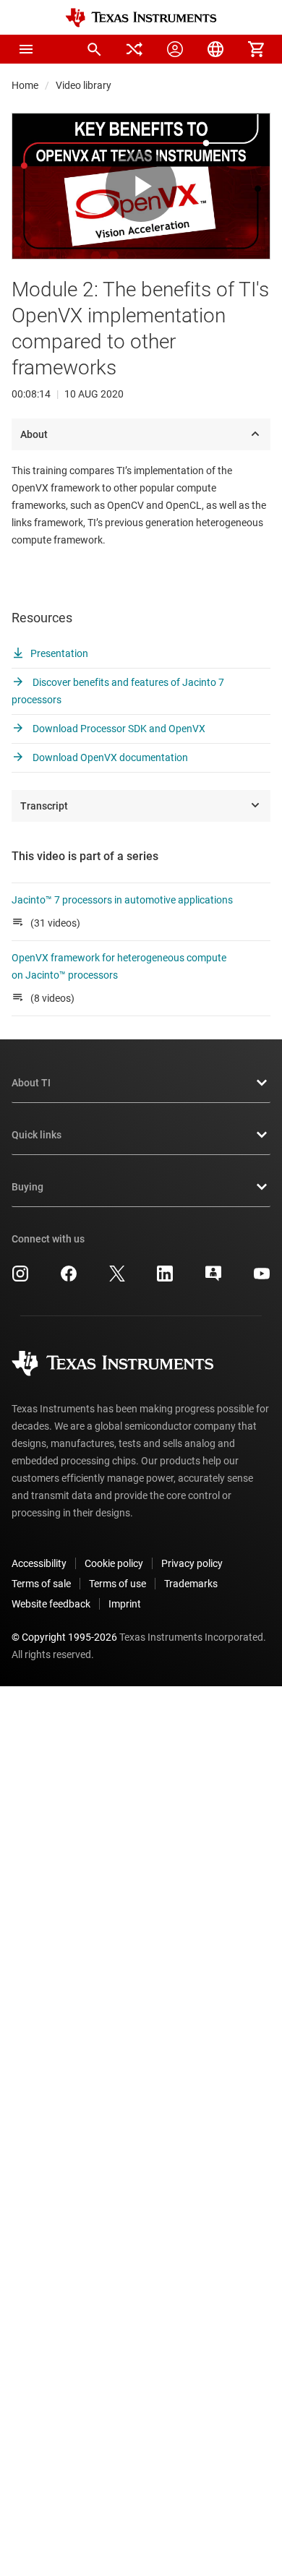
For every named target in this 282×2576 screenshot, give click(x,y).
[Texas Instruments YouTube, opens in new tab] (262, 1279)
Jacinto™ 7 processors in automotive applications (122, 900)
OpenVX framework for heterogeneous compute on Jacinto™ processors (119, 966)
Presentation (59, 653)
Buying (27, 1187)
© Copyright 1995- (64, 1637)
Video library (84, 85)
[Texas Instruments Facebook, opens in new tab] (69, 1279)
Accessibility (39, 1563)
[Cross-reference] (134, 49)
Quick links (37, 1135)
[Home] (141, 18)
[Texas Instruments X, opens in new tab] (117, 1279)
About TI (31, 1083)
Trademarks (191, 1584)
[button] (26, 49)
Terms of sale (41, 1584)
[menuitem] (94, 49)
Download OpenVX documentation (109, 757)
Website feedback (51, 1604)
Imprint (125, 1604)
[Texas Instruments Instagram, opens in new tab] (20, 1279)
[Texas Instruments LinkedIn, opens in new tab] (165, 1279)
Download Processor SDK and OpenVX (118, 729)
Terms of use (117, 1584)
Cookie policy (114, 1563)
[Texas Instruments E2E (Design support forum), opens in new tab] (213, 1279)
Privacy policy (192, 1563)
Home (25, 85)
